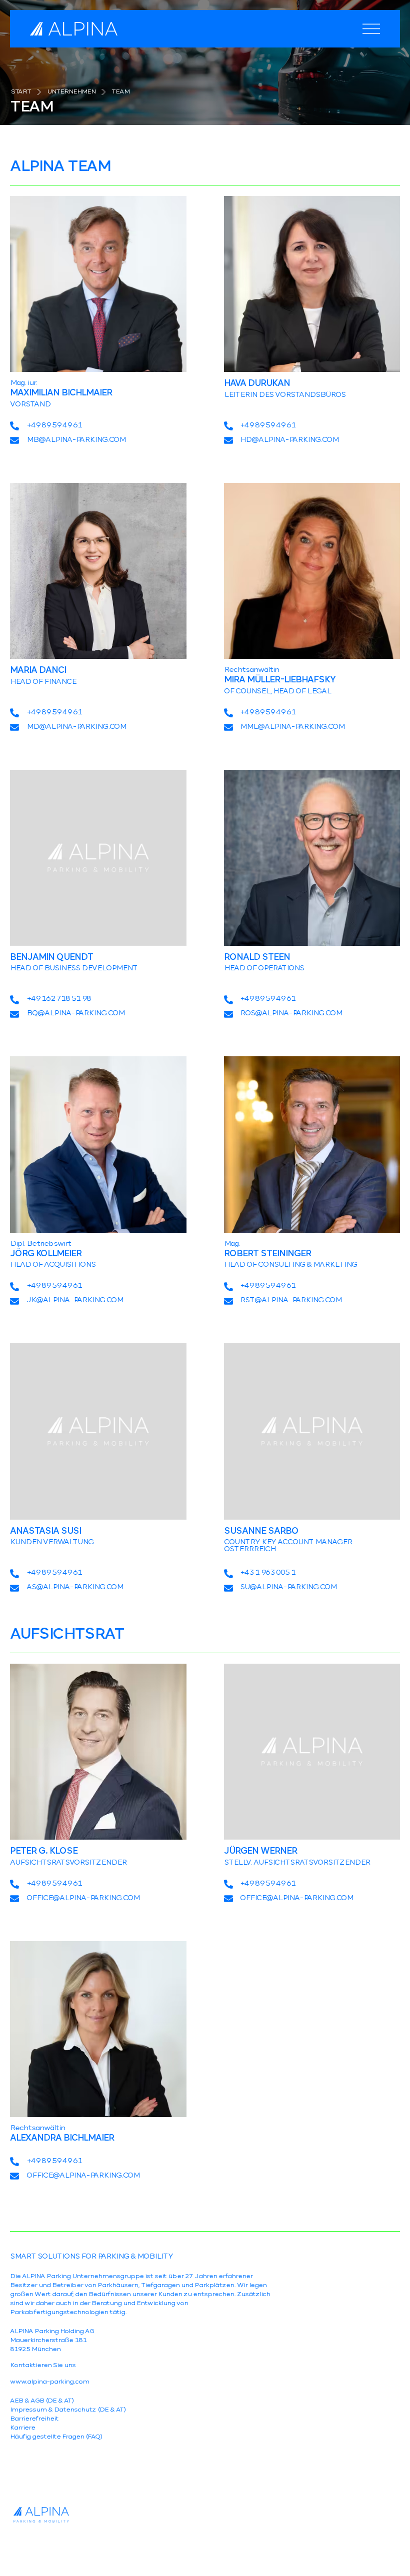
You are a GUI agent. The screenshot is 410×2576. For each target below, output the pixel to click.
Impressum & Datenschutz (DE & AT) (68, 2410)
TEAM (120, 92)
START (21, 92)
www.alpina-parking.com (49, 2382)
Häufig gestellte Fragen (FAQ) (56, 2437)
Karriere (22, 2428)
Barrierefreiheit (34, 2419)
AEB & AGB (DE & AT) (42, 2401)
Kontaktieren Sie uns (43, 2366)
